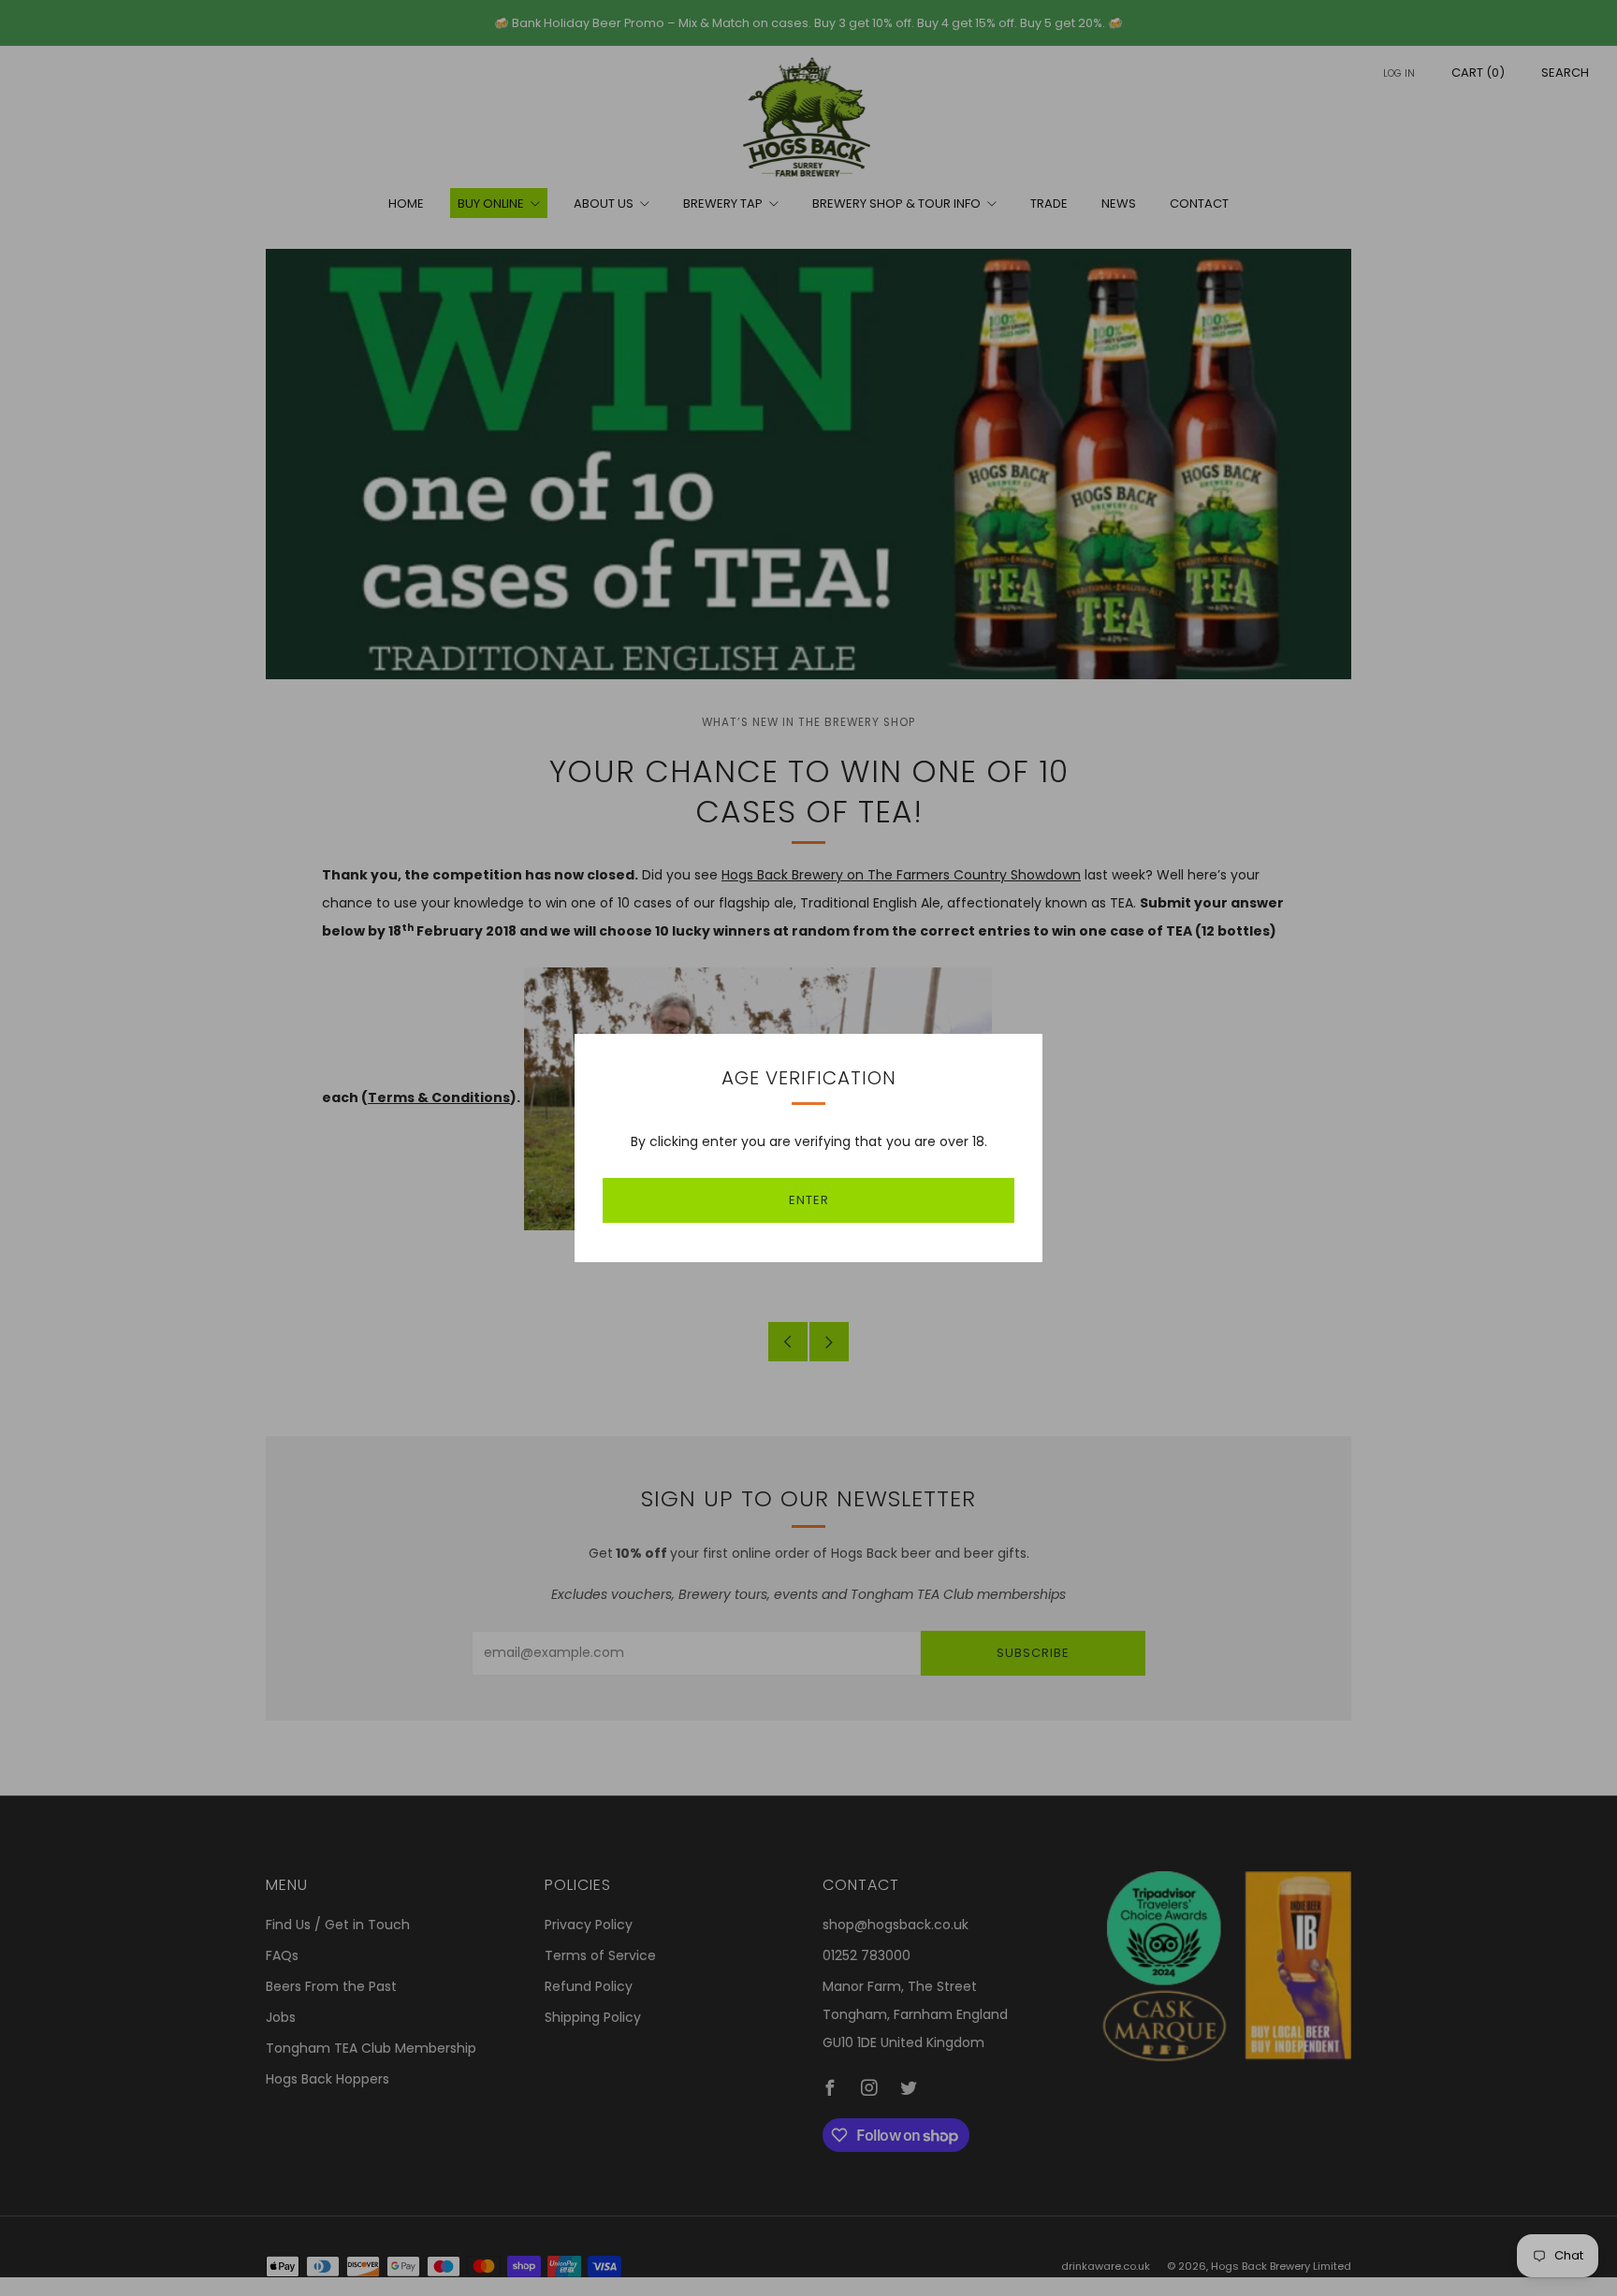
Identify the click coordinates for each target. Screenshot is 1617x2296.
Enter (809, 1200)
